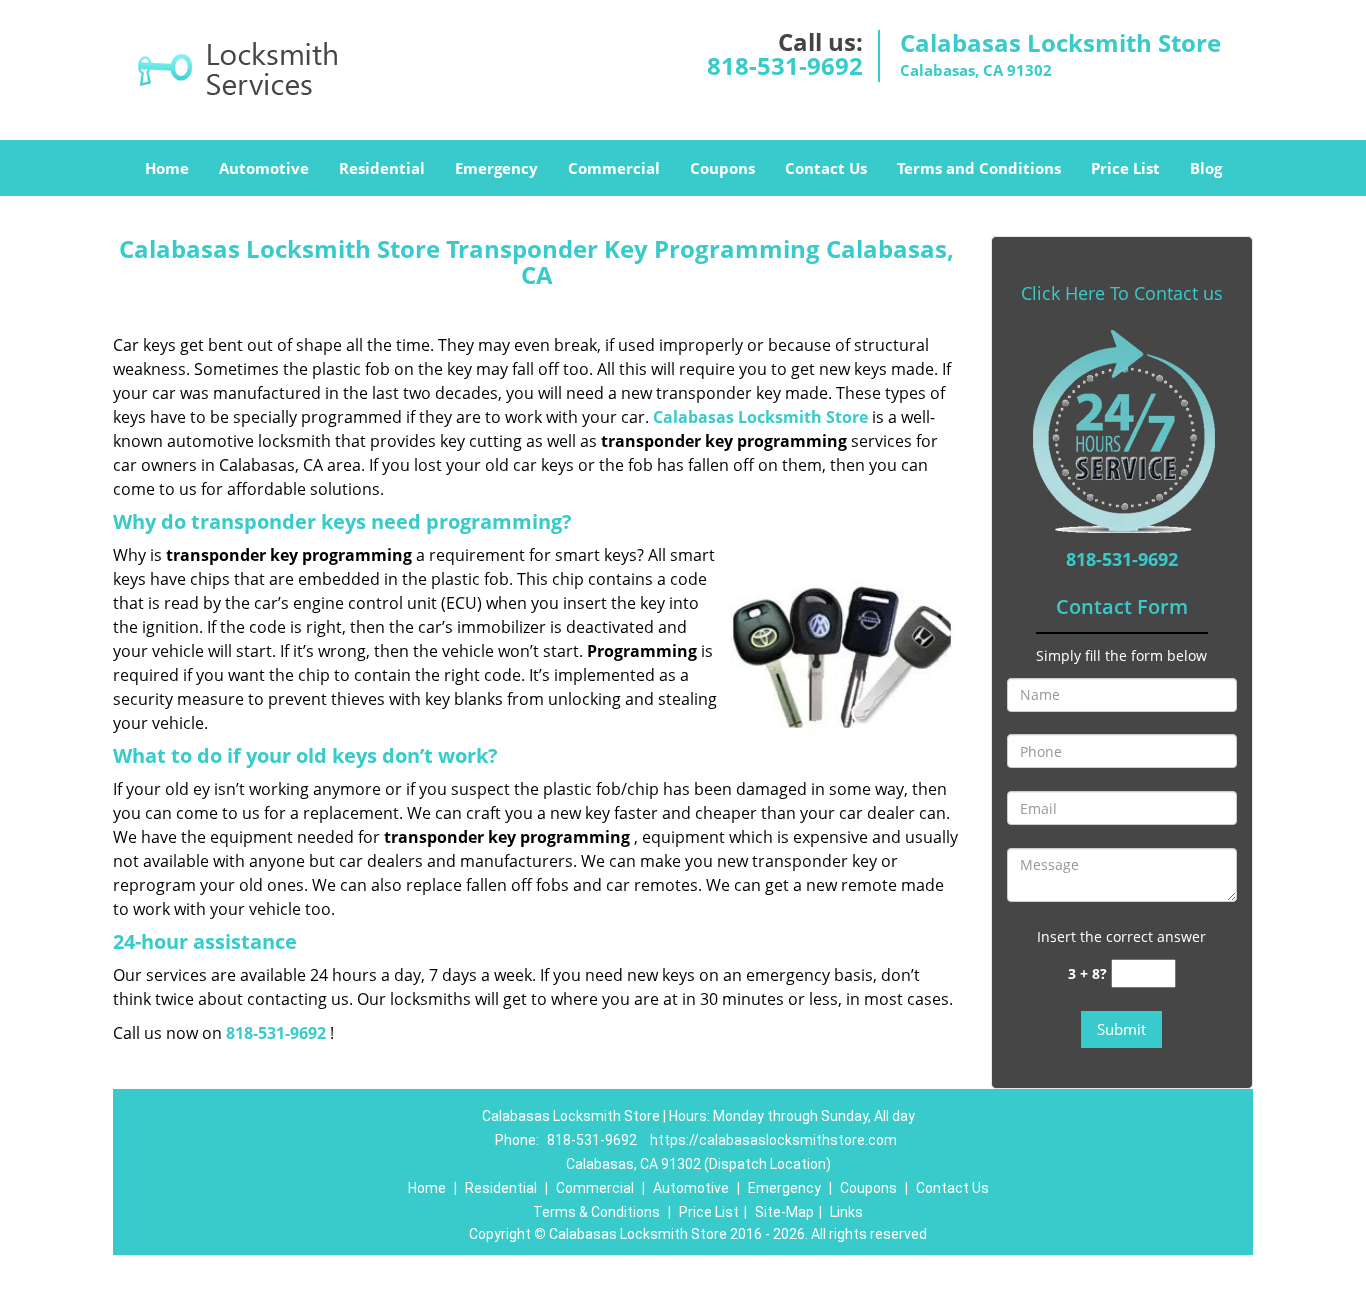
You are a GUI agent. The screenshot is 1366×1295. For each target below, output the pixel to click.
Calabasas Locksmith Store (760, 417)
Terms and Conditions (979, 168)
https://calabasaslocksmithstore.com (773, 1140)
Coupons (722, 168)
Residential (382, 168)
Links (846, 1212)
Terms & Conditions (596, 1212)
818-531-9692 (785, 65)
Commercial (614, 168)
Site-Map (784, 1212)
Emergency (496, 168)
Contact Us (826, 168)
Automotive (264, 168)
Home (167, 168)
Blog (1206, 168)
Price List (1125, 168)
